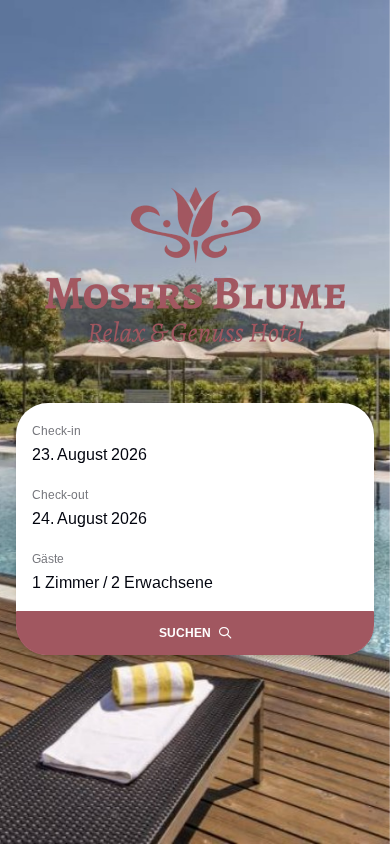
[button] (195, 443)
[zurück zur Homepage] (195, 264)
